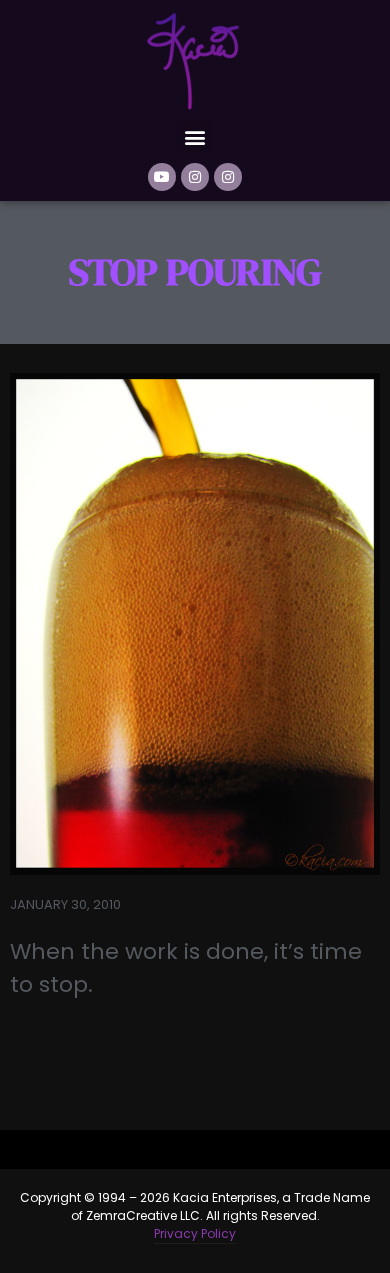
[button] (195, 136)
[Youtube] (162, 177)
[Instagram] (195, 177)
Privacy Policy (195, 1233)
